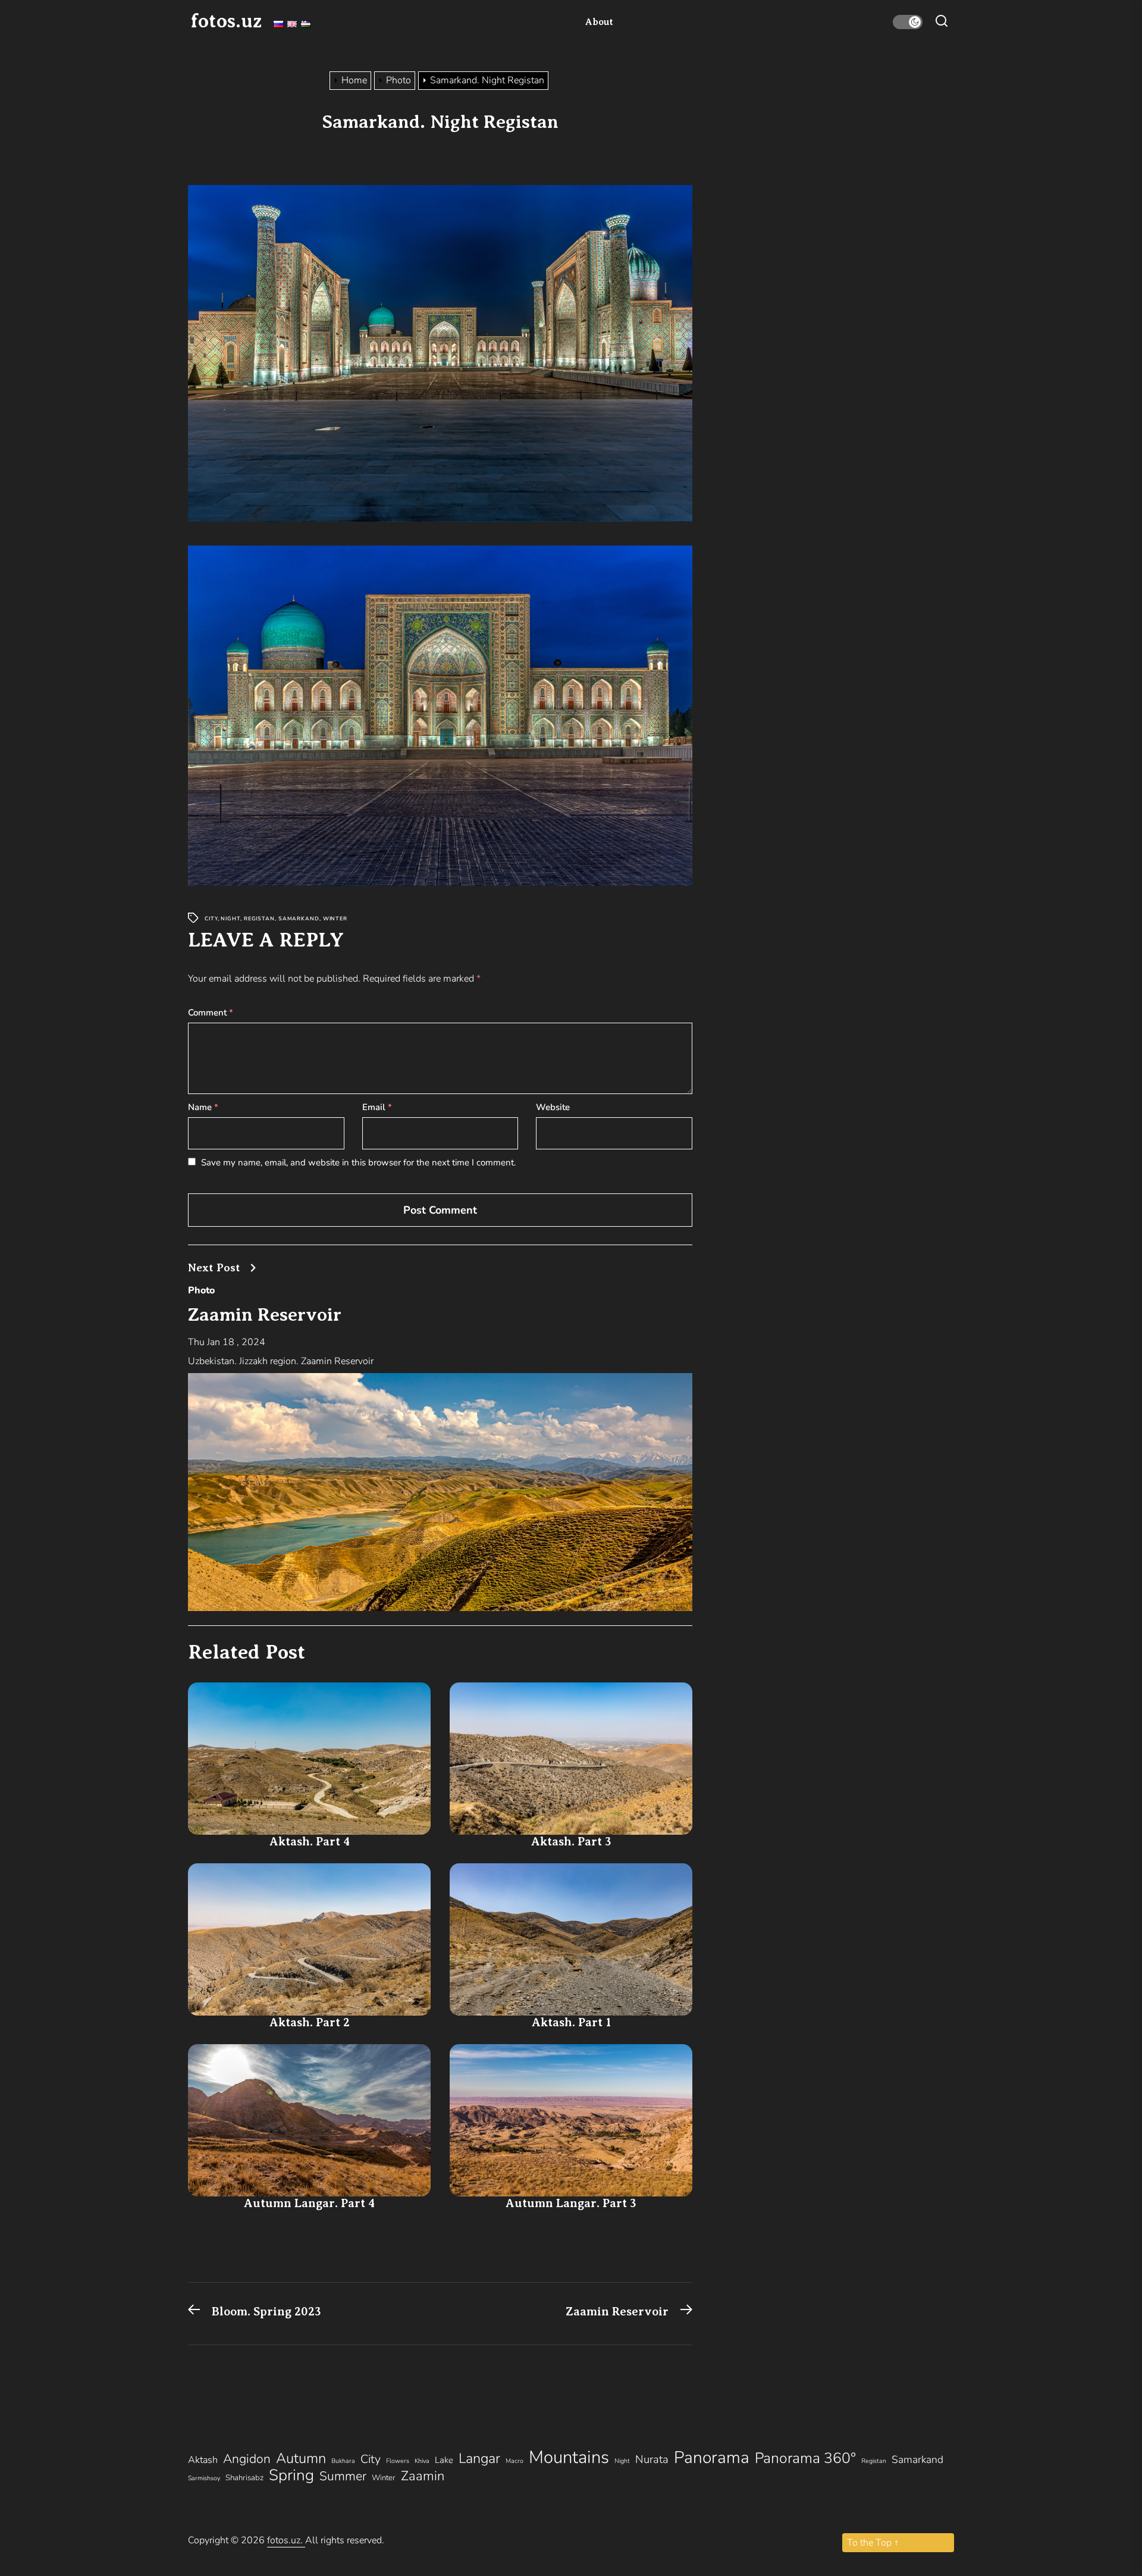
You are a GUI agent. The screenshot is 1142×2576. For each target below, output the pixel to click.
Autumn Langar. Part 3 (571, 2203)
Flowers (398, 2461)
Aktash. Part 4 (310, 1842)
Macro (514, 2461)
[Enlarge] (677, 200)
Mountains (569, 2457)
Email (377, 1107)
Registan (259, 919)
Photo (201, 1290)
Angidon (247, 2459)
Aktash (203, 2460)
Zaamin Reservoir (265, 1314)
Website (553, 1107)
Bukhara (343, 2461)
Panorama (712, 2458)
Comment (211, 1013)
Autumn (301, 2458)
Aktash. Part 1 (571, 2022)
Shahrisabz (244, 2478)
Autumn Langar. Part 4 (309, 2203)
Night (230, 919)
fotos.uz (226, 21)
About (599, 22)
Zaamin (423, 2476)
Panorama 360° (805, 2458)
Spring (291, 2475)
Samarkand (299, 919)
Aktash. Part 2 (310, 2022)
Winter (335, 919)
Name (203, 1107)
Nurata (652, 2459)
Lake (444, 2460)
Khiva (422, 2461)
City (211, 919)
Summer (343, 2476)
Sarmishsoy (204, 2478)
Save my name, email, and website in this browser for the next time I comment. (358, 1162)
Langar (479, 2458)
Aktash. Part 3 (571, 1842)
